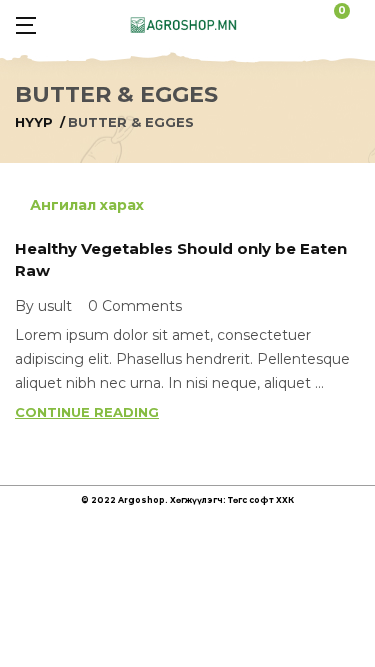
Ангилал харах (85, 205)
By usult (43, 306)
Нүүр (34, 122)
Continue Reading (87, 412)
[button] (350, 24)
